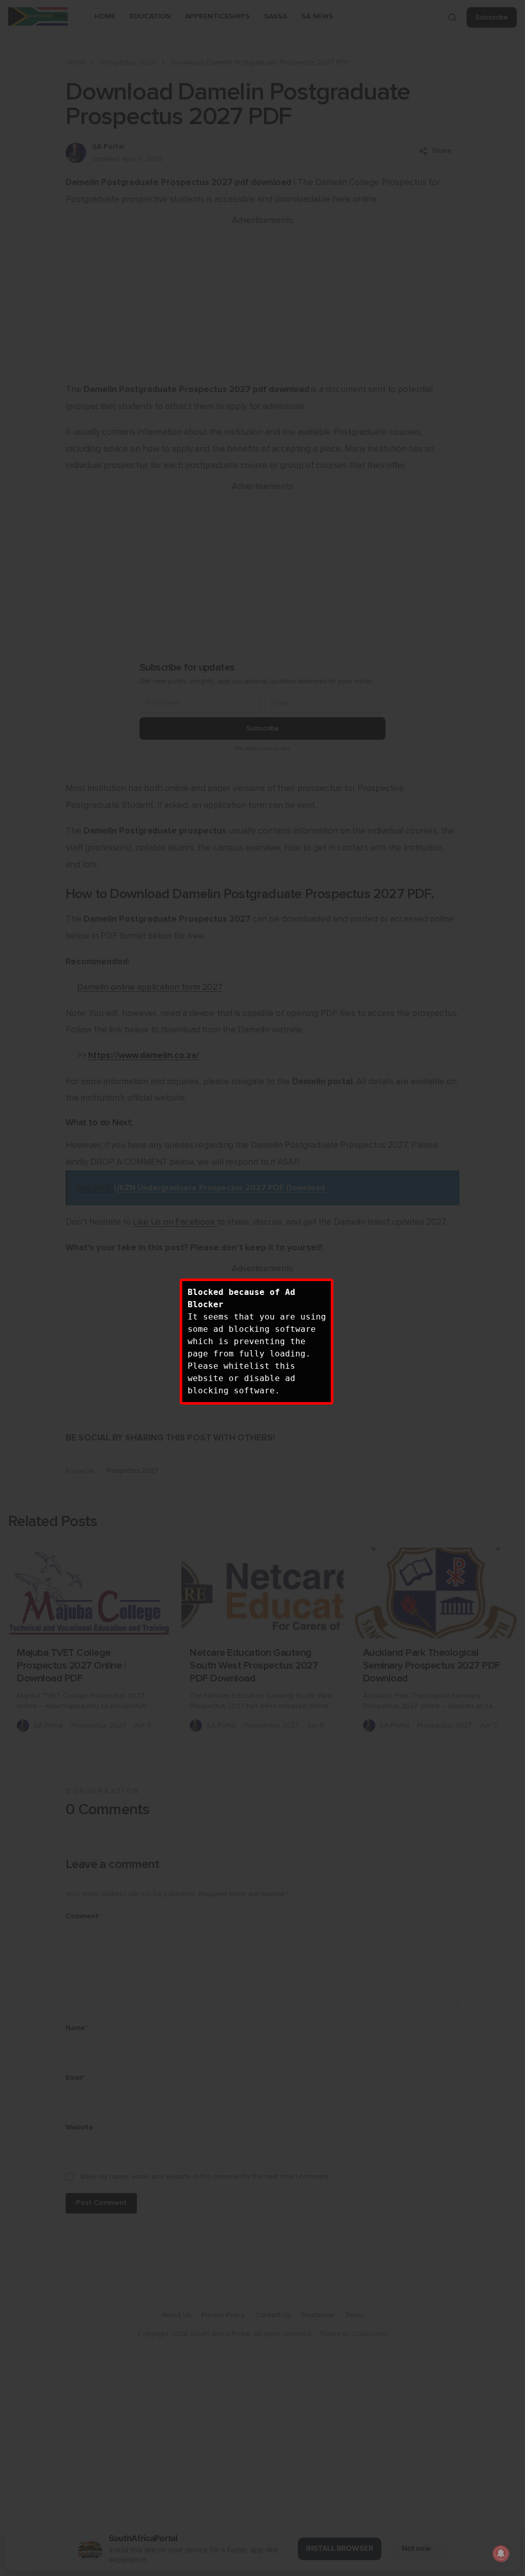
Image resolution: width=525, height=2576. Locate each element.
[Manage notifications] (501, 2553)
